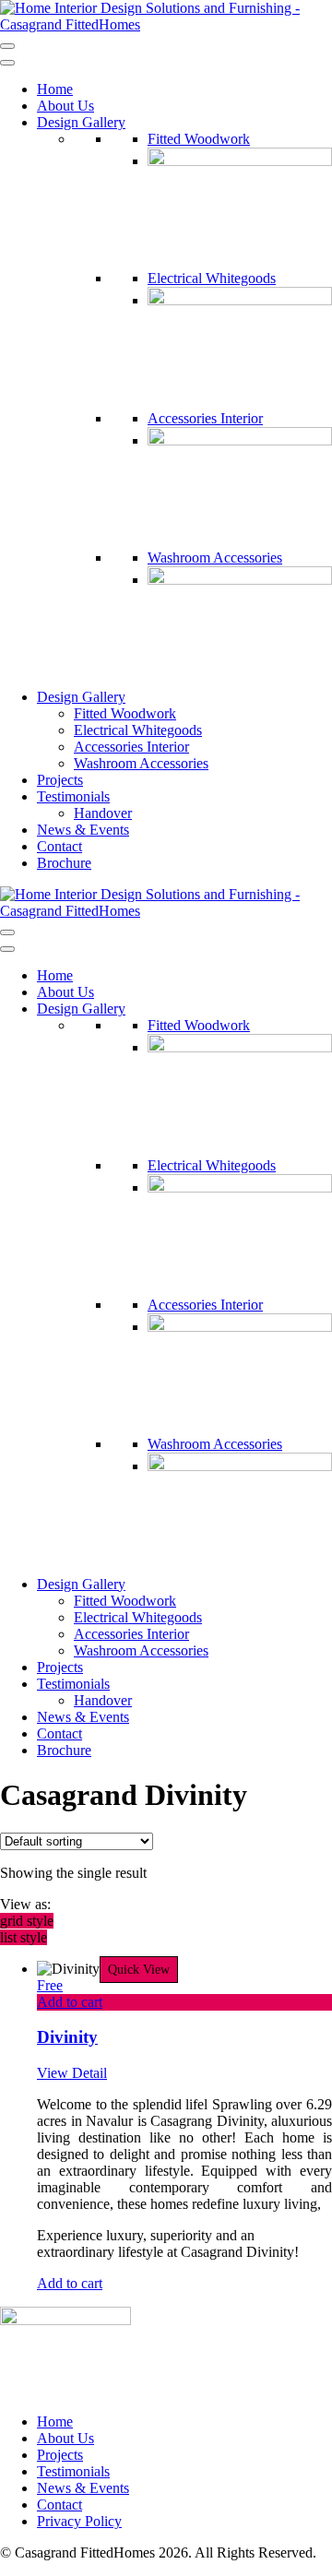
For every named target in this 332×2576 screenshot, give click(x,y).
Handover (103, 813)
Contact (59, 846)
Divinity (67, 2037)
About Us (65, 106)
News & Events (83, 830)
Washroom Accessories (215, 558)
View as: (25, 1904)
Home (55, 89)
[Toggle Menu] (7, 63)
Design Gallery (81, 122)
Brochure (64, 863)
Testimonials (73, 796)
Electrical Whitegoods (212, 278)
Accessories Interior (205, 418)
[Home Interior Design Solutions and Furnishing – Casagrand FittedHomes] (166, 24)
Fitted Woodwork (199, 139)
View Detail (72, 2073)
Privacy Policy (79, 2521)
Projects (60, 780)
